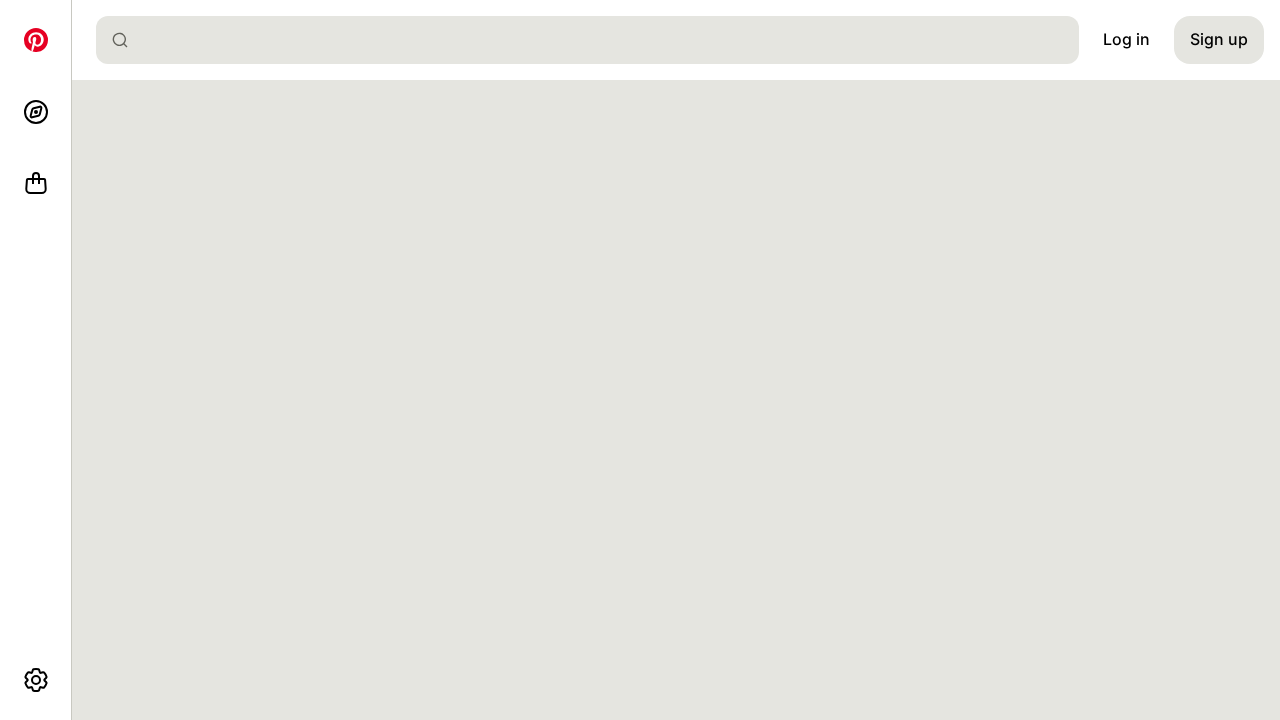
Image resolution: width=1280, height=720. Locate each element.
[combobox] (595, 40)
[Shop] (36, 184)
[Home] (36, 40)
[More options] (36, 680)
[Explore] (36, 112)
